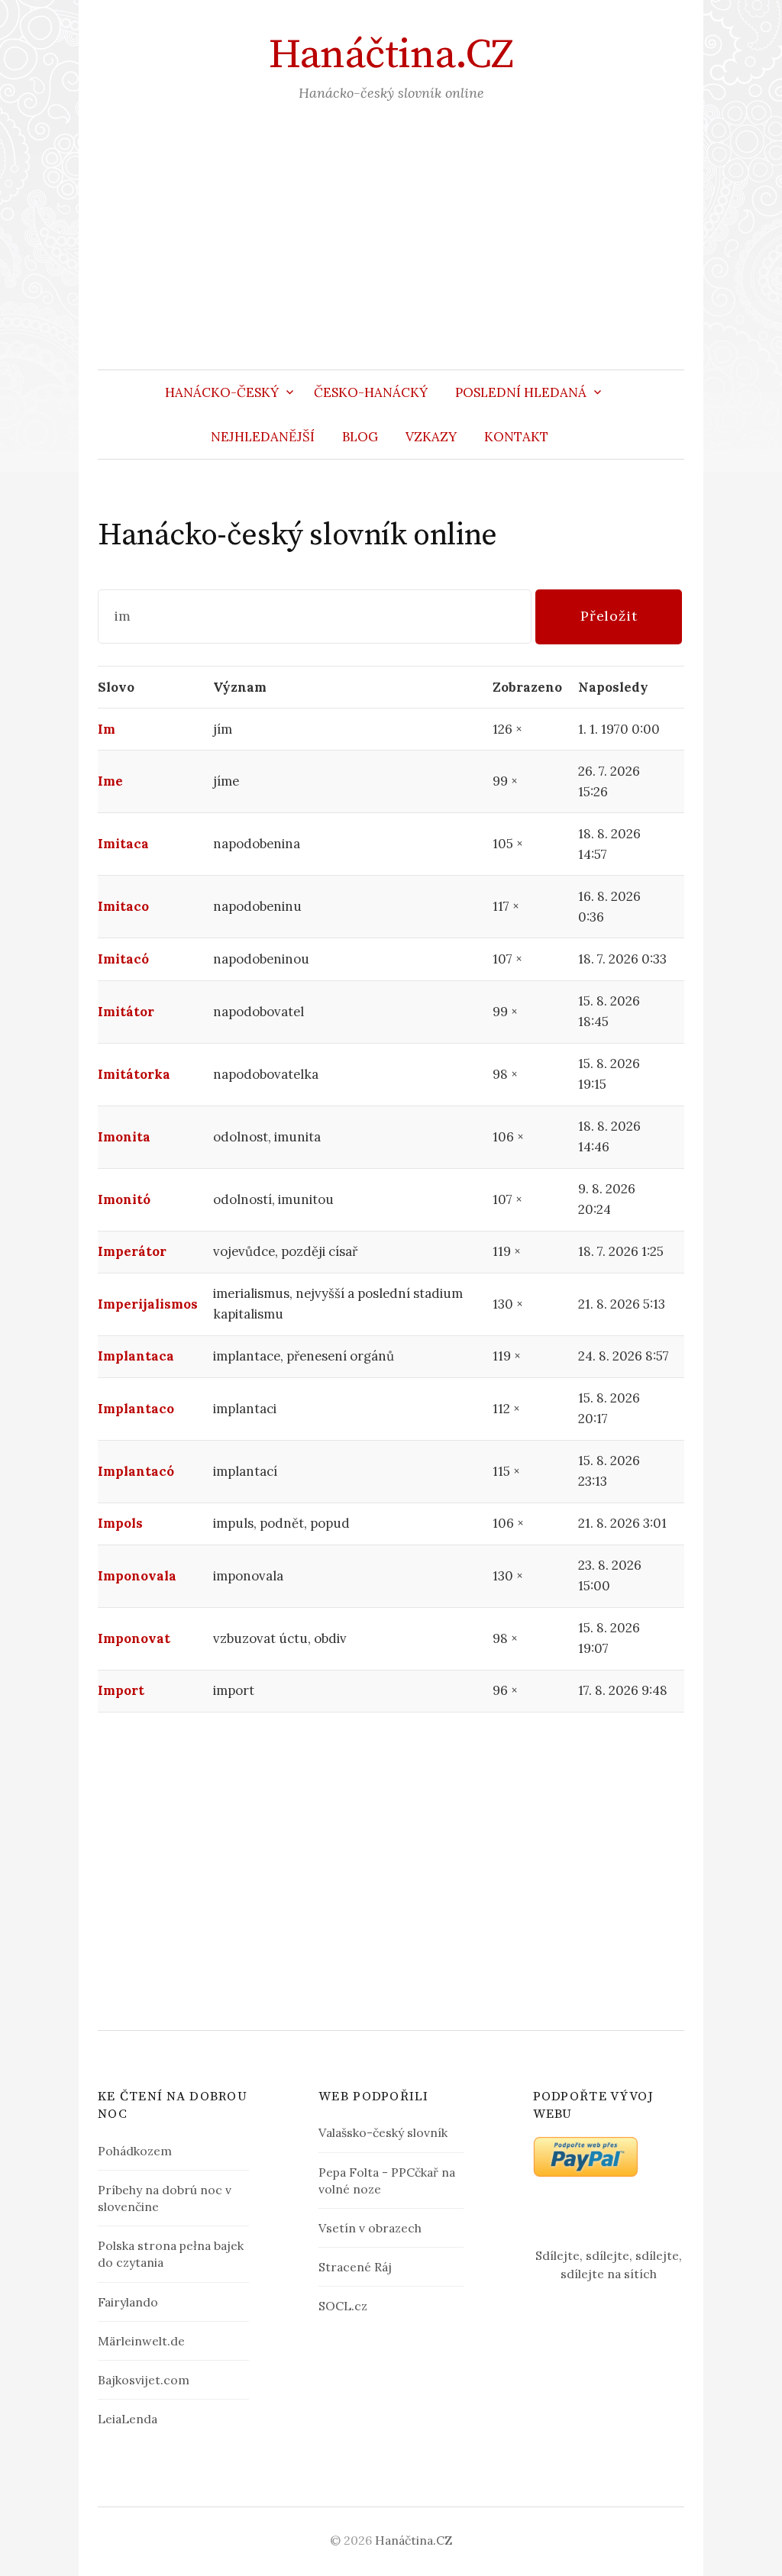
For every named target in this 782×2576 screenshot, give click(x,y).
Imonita (124, 1137)
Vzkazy (431, 437)
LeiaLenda (128, 2419)
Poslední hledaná (521, 392)
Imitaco (123, 906)
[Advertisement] (391, 255)
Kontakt (516, 437)
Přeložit (609, 616)
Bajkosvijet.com (144, 2380)
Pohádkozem (135, 2151)
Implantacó (136, 1471)
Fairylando (128, 2302)
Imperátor (132, 1251)
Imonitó (124, 1199)
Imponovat (134, 1638)
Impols (120, 1523)
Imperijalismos (148, 1304)
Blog (360, 437)
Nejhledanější (263, 437)
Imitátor (126, 1012)
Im (107, 729)
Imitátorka (134, 1074)
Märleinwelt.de (141, 2341)
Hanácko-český (222, 392)
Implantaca (136, 1356)
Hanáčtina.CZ (391, 55)
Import (121, 1690)
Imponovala (137, 1576)
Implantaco (136, 1409)
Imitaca (123, 844)
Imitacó (123, 959)
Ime (110, 781)
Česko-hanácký (371, 392)
